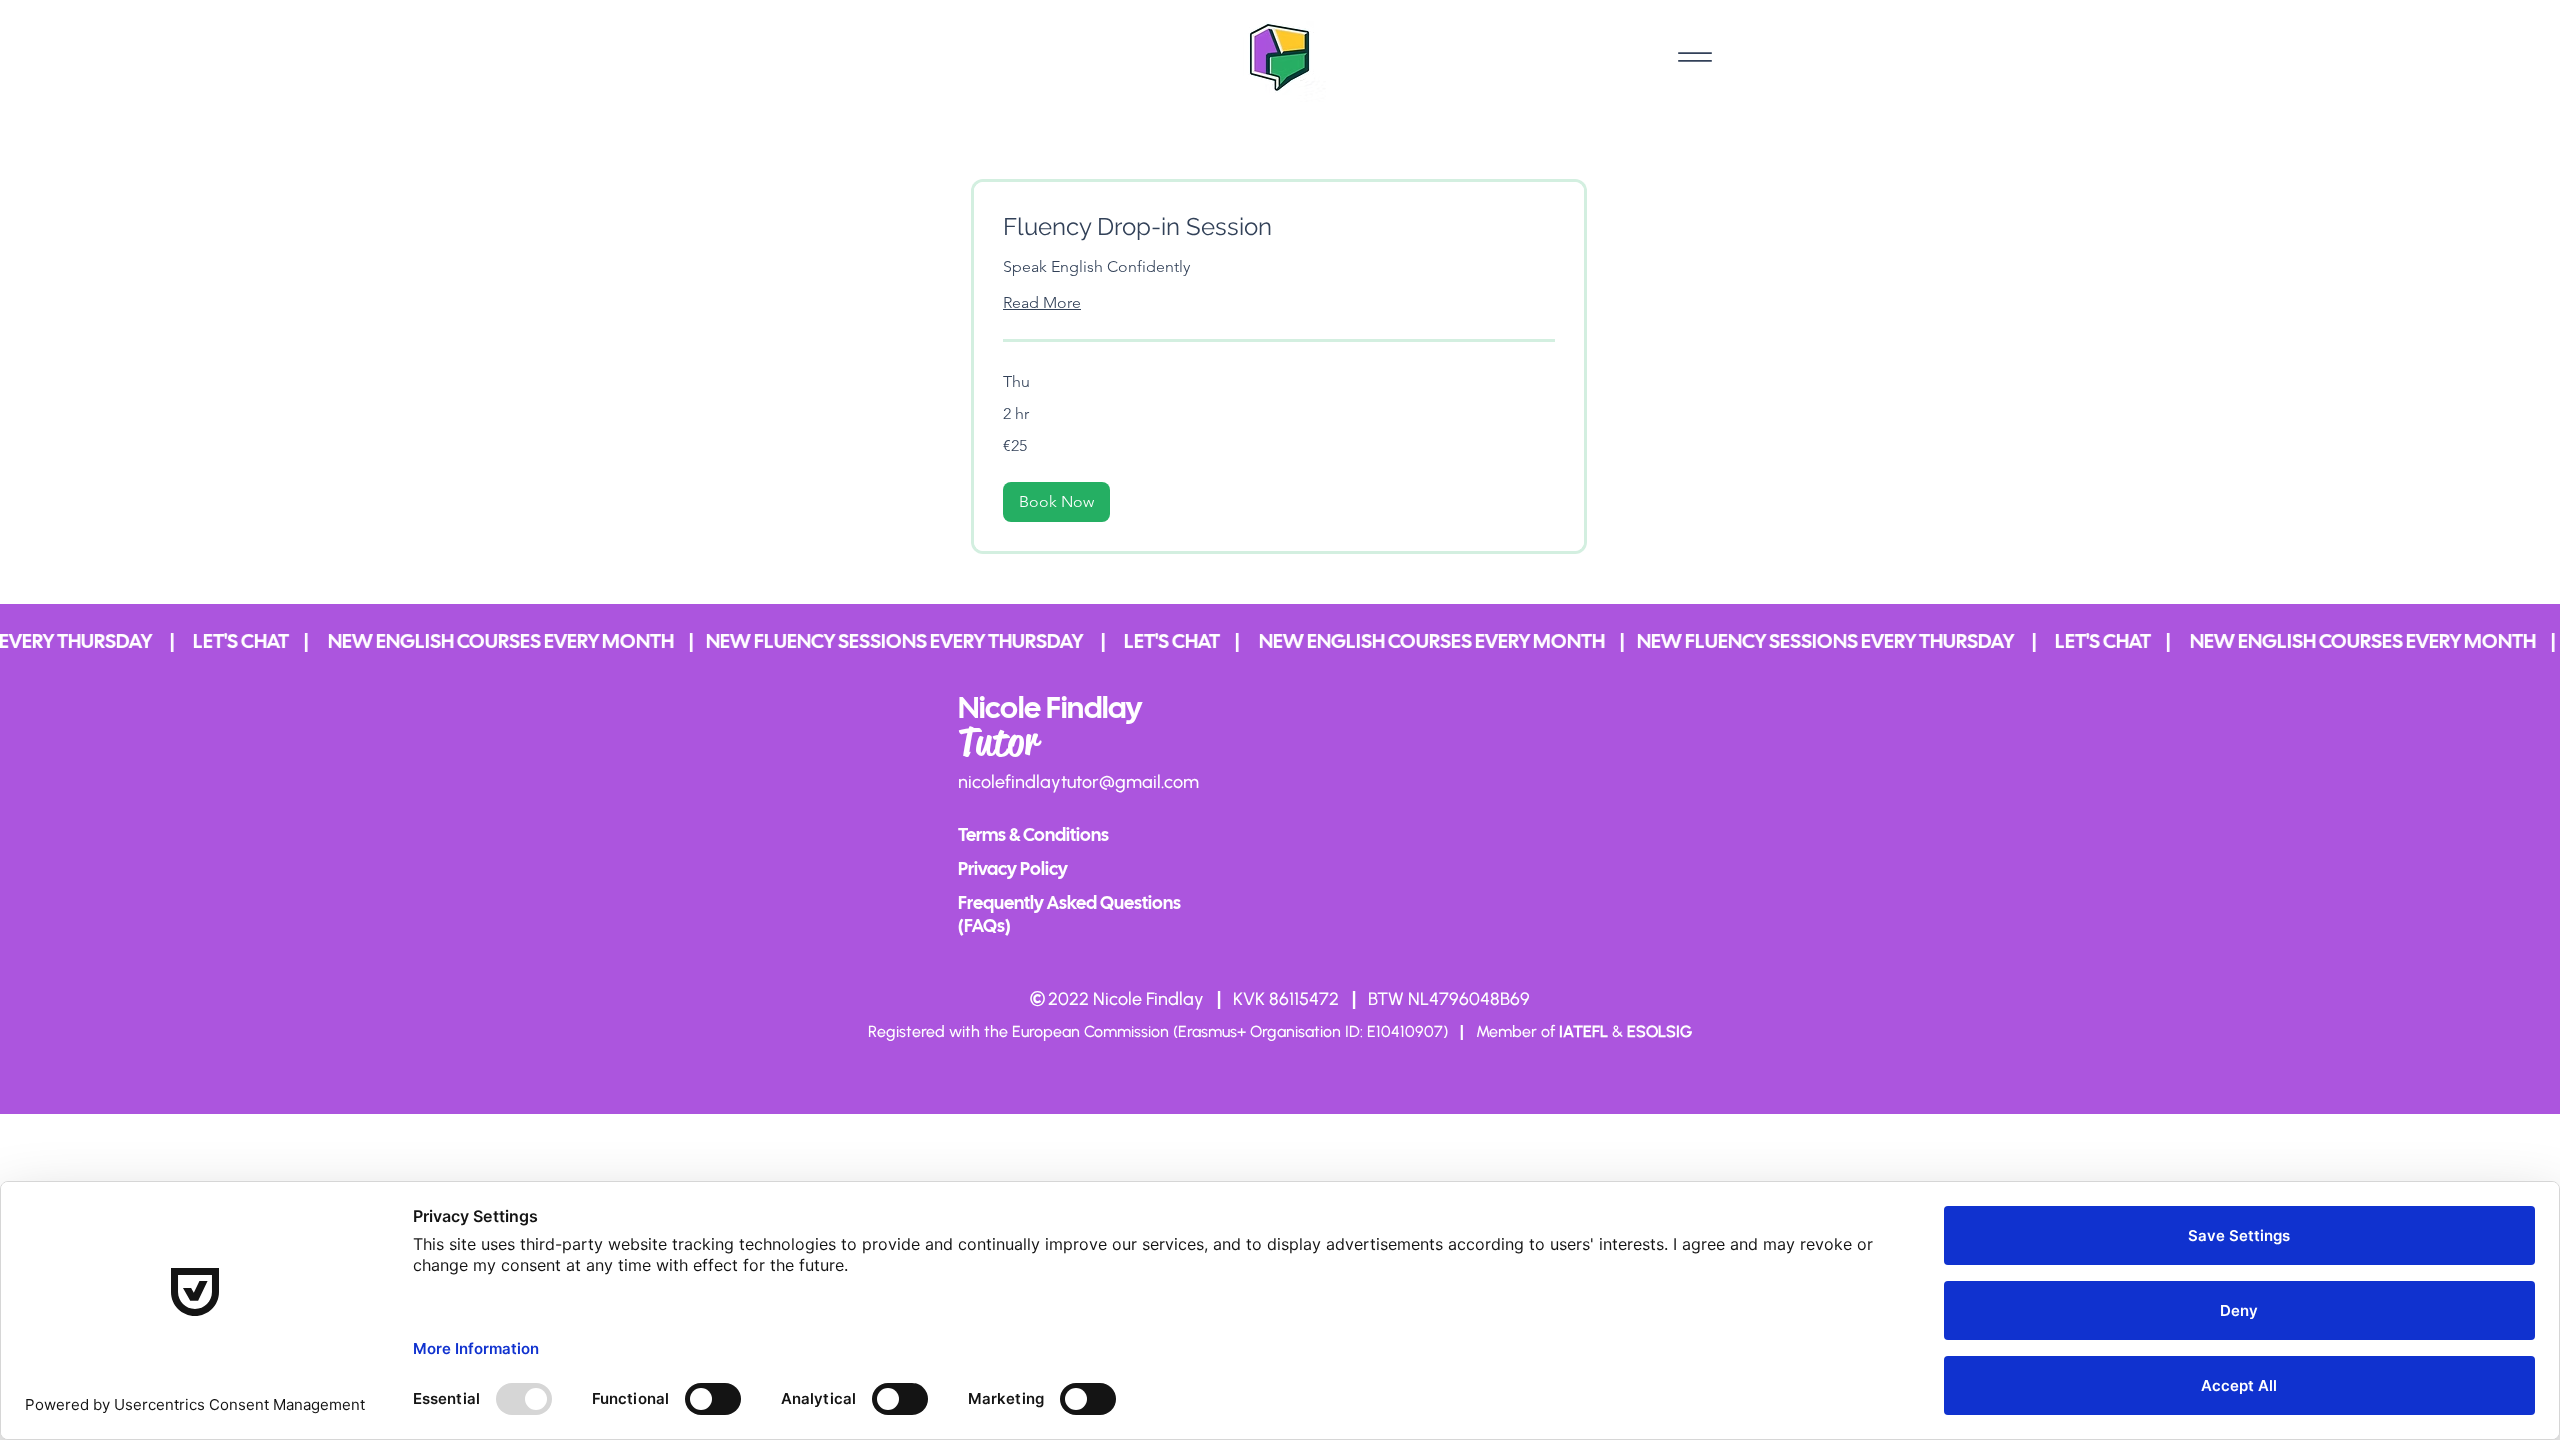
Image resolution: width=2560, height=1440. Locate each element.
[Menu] (1694, 56)
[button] (1056, 502)
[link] (1279, 227)
